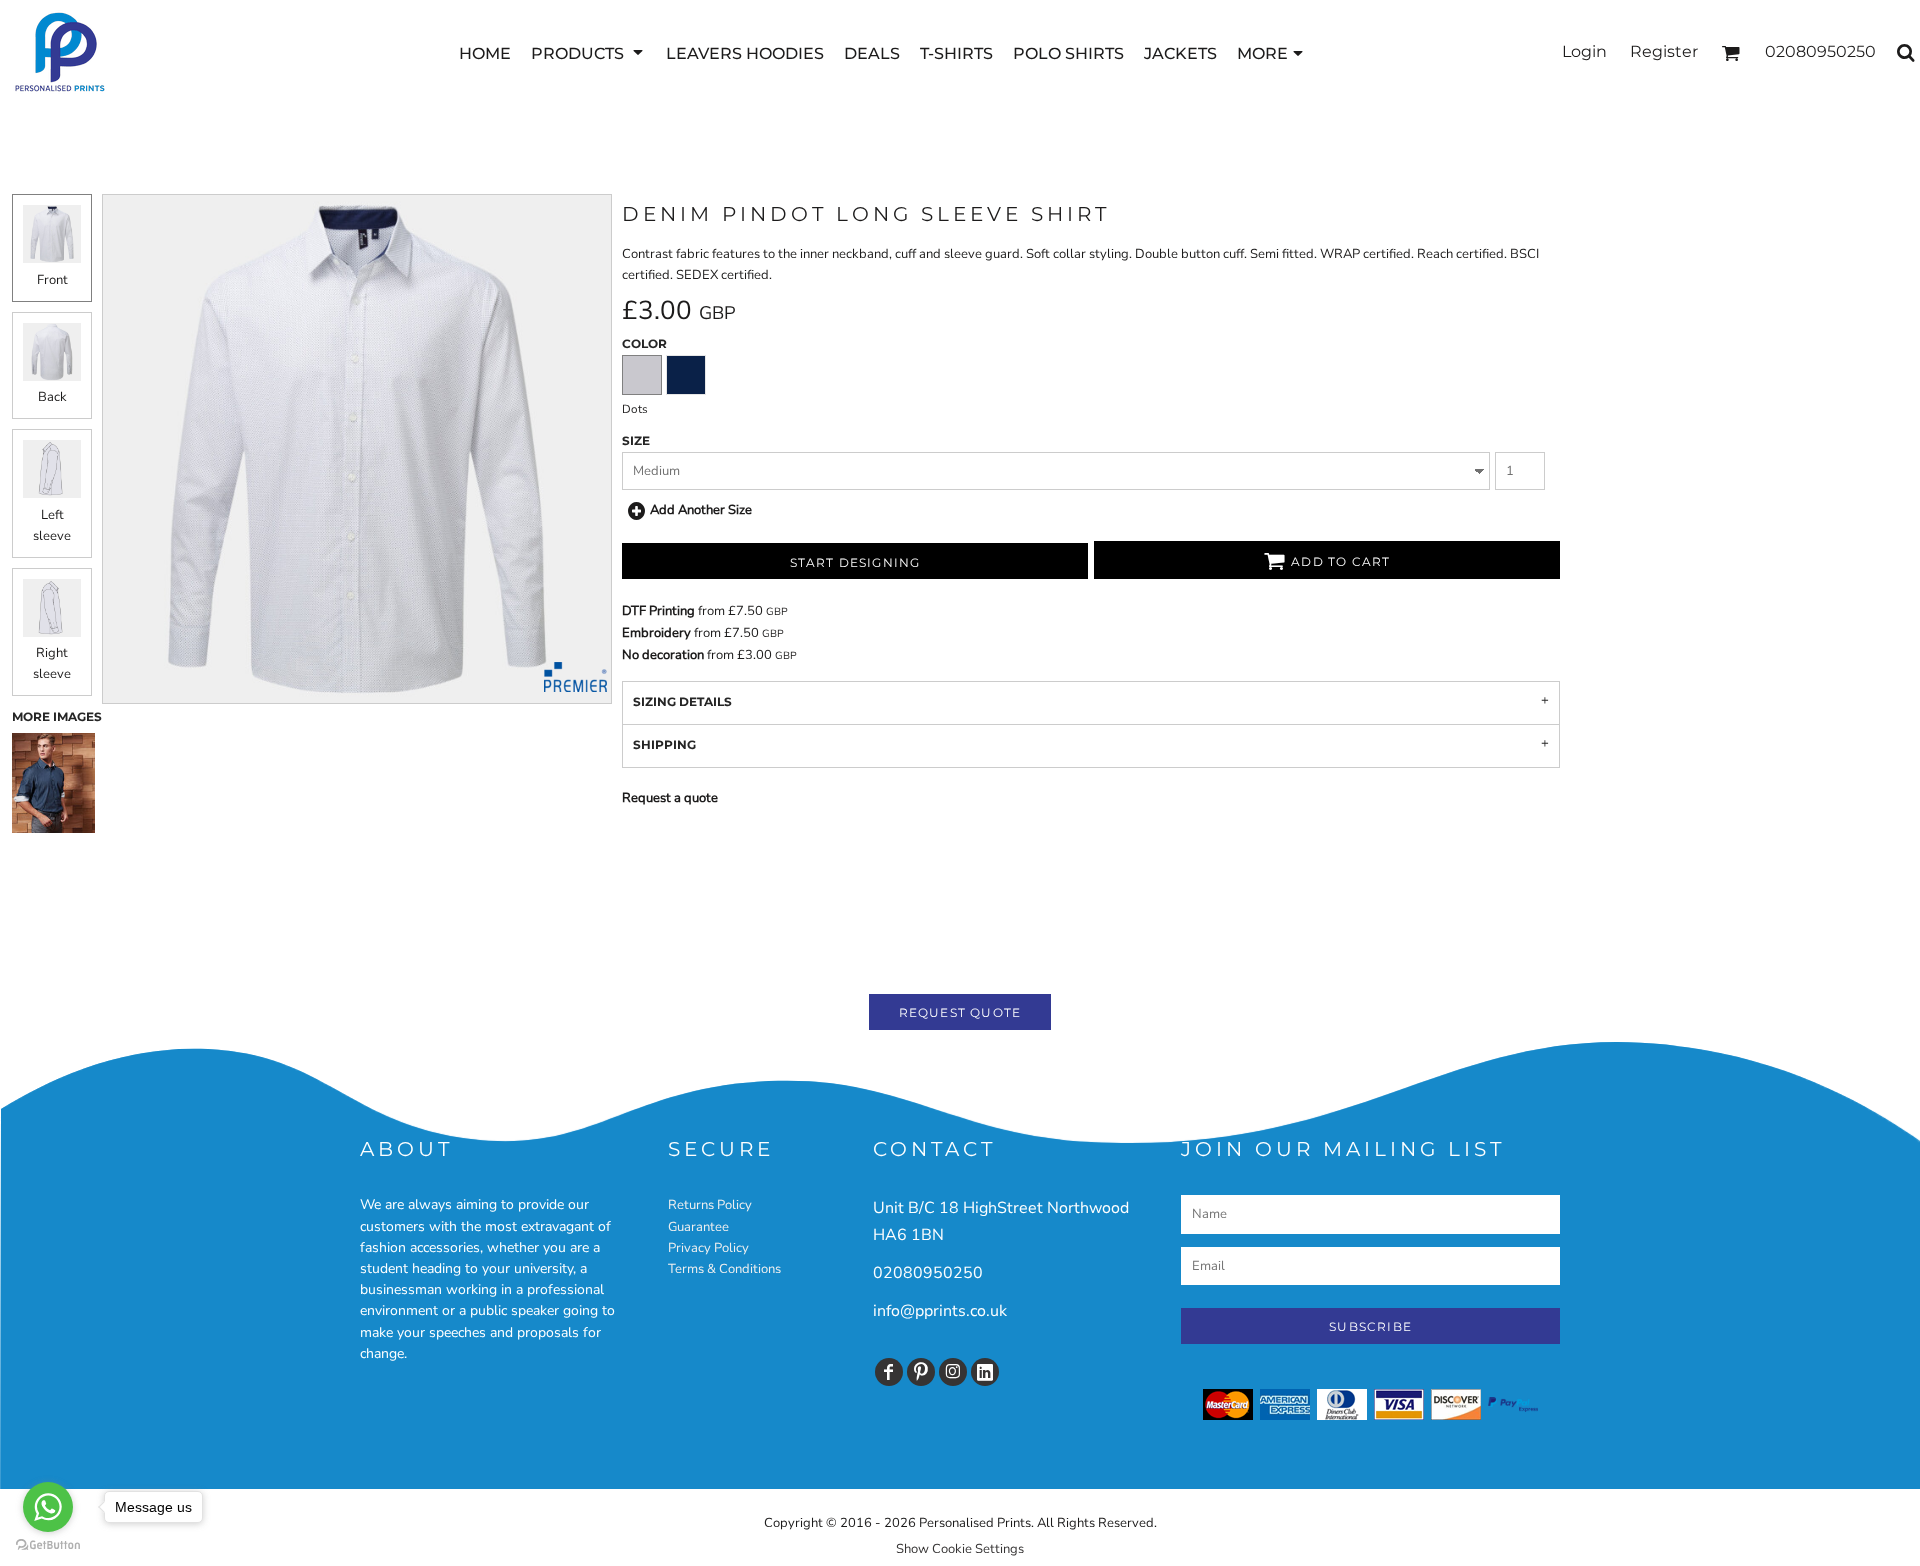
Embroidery (656, 633)
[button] (588, 52)
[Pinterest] (921, 1372)
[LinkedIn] (985, 1372)
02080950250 (928, 1273)
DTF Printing (658, 611)
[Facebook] (889, 1372)
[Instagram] (953, 1372)
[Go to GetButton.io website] (48, 1545)
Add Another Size (701, 510)
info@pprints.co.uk (940, 1311)
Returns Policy (710, 1205)
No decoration (663, 655)
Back (52, 397)
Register (1664, 51)
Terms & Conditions (724, 1269)
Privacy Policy (708, 1248)
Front (52, 280)
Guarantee (698, 1227)
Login (1584, 51)
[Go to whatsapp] (48, 1507)
